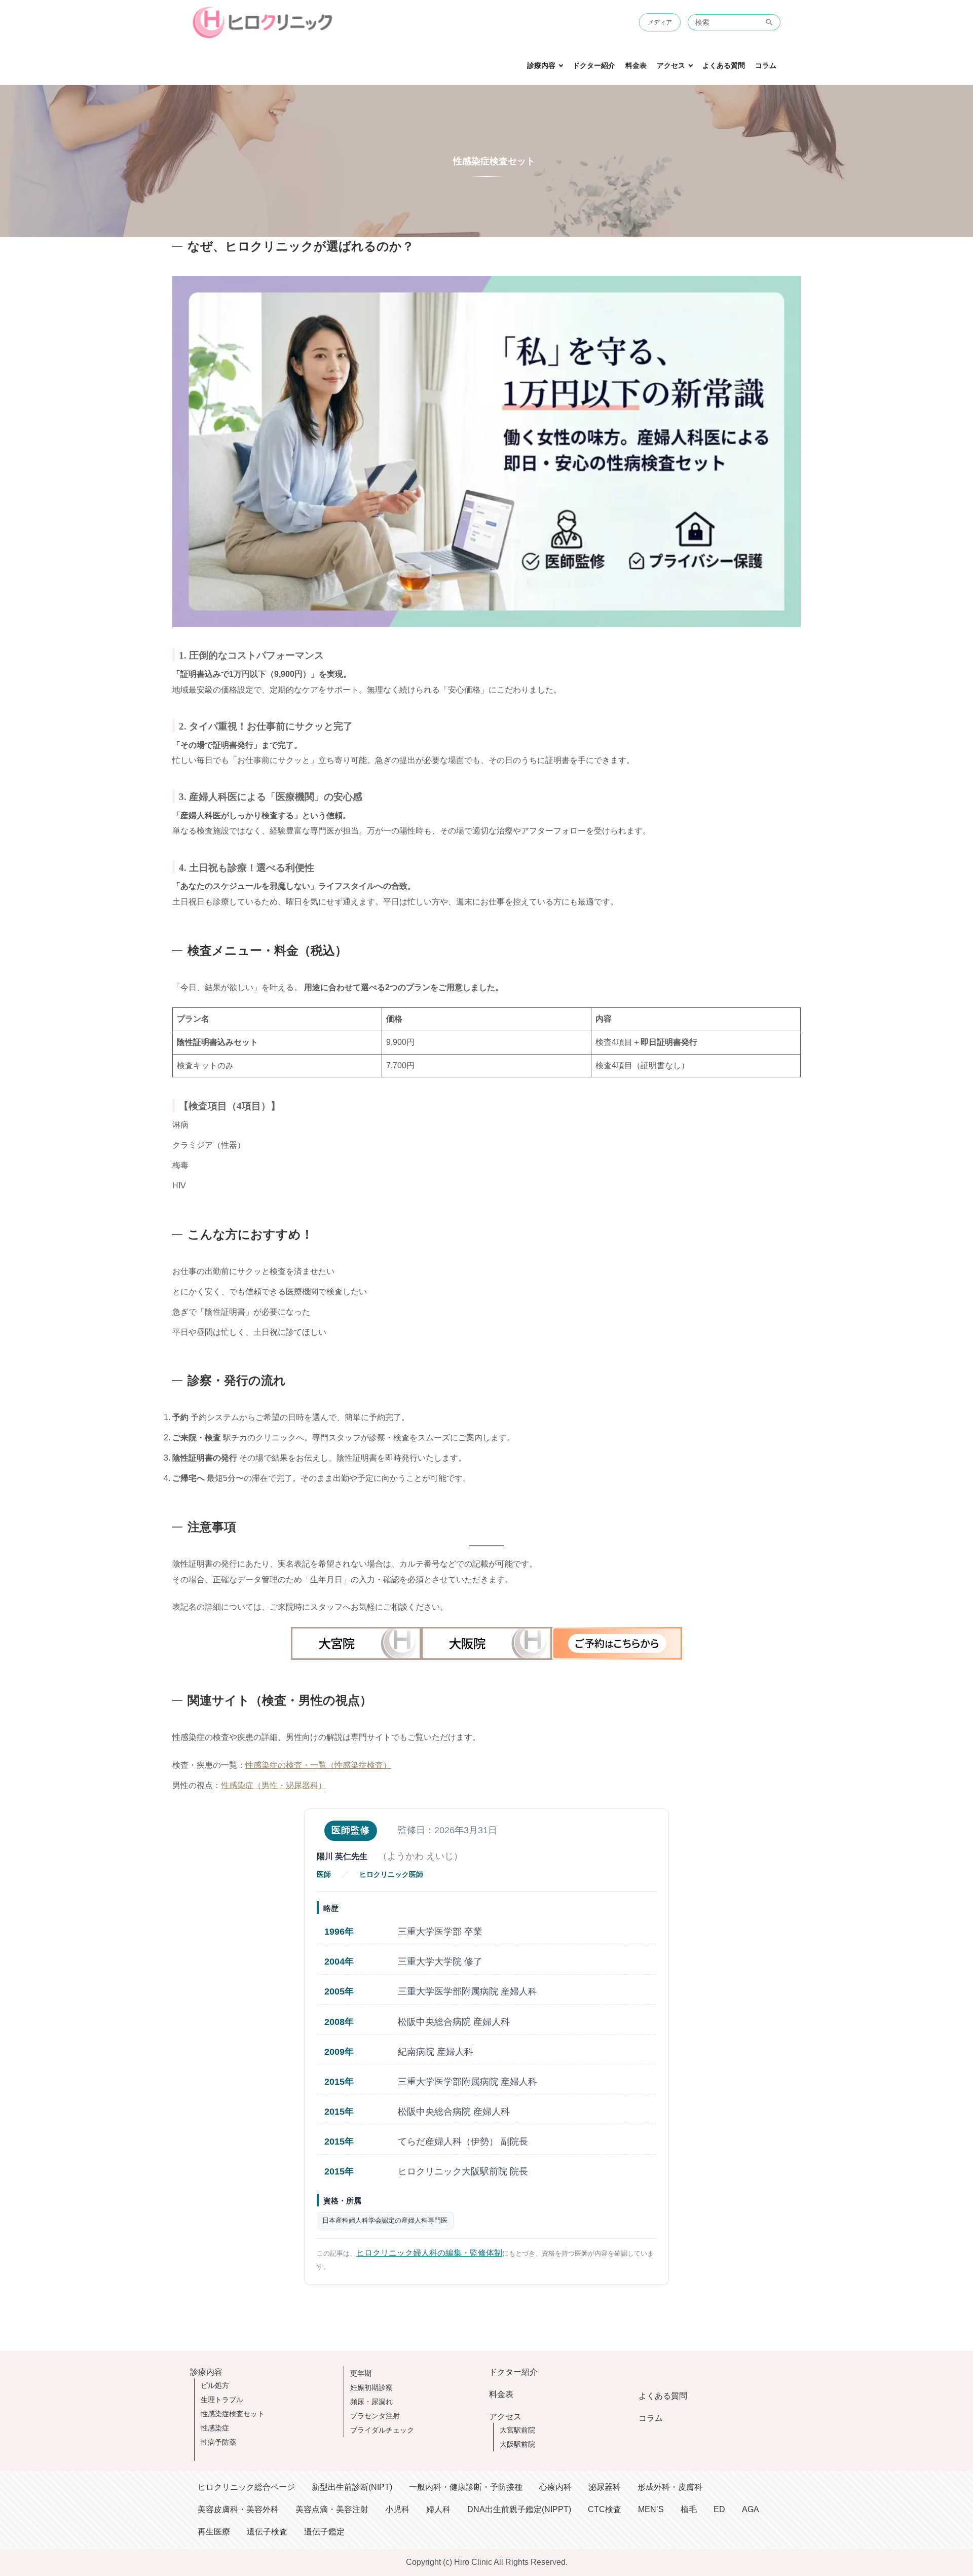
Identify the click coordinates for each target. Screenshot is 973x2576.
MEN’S (651, 2509)
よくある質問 (724, 66)
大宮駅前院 (517, 2430)
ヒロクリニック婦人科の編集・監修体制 (429, 2253)
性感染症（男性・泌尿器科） (274, 1785)
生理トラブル (222, 2400)
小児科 (397, 2509)
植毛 (689, 2509)
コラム (766, 66)
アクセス (671, 66)
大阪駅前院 (517, 2444)
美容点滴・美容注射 (332, 2509)
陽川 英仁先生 (342, 1856)
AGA (751, 2509)
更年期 (361, 2373)
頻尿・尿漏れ (371, 2402)
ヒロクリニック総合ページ (246, 2487)
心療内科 (555, 2487)
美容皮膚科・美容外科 (238, 2509)
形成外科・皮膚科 (670, 2487)
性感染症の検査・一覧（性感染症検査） (318, 1765)
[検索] (770, 22)
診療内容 (541, 66)
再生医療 (214, 2532)
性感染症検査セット (233, 2414)
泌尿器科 (605, 2487)
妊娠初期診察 (371, 2387)
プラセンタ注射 (375, 2416)
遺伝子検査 (267, 2532)
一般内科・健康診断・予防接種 (466, 2487)
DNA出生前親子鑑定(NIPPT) (519, 2509)
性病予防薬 (218, 2442)
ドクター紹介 (594, 66)
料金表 (636, 66)
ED (719, 2509)
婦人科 (438, 2509)
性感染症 (215, 2428)
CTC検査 (605, 2509)
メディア (660, 22)
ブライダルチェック (382, 2430)
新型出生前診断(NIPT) (352, 2487)
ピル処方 (215, 2385)
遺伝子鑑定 (324, 2532)
